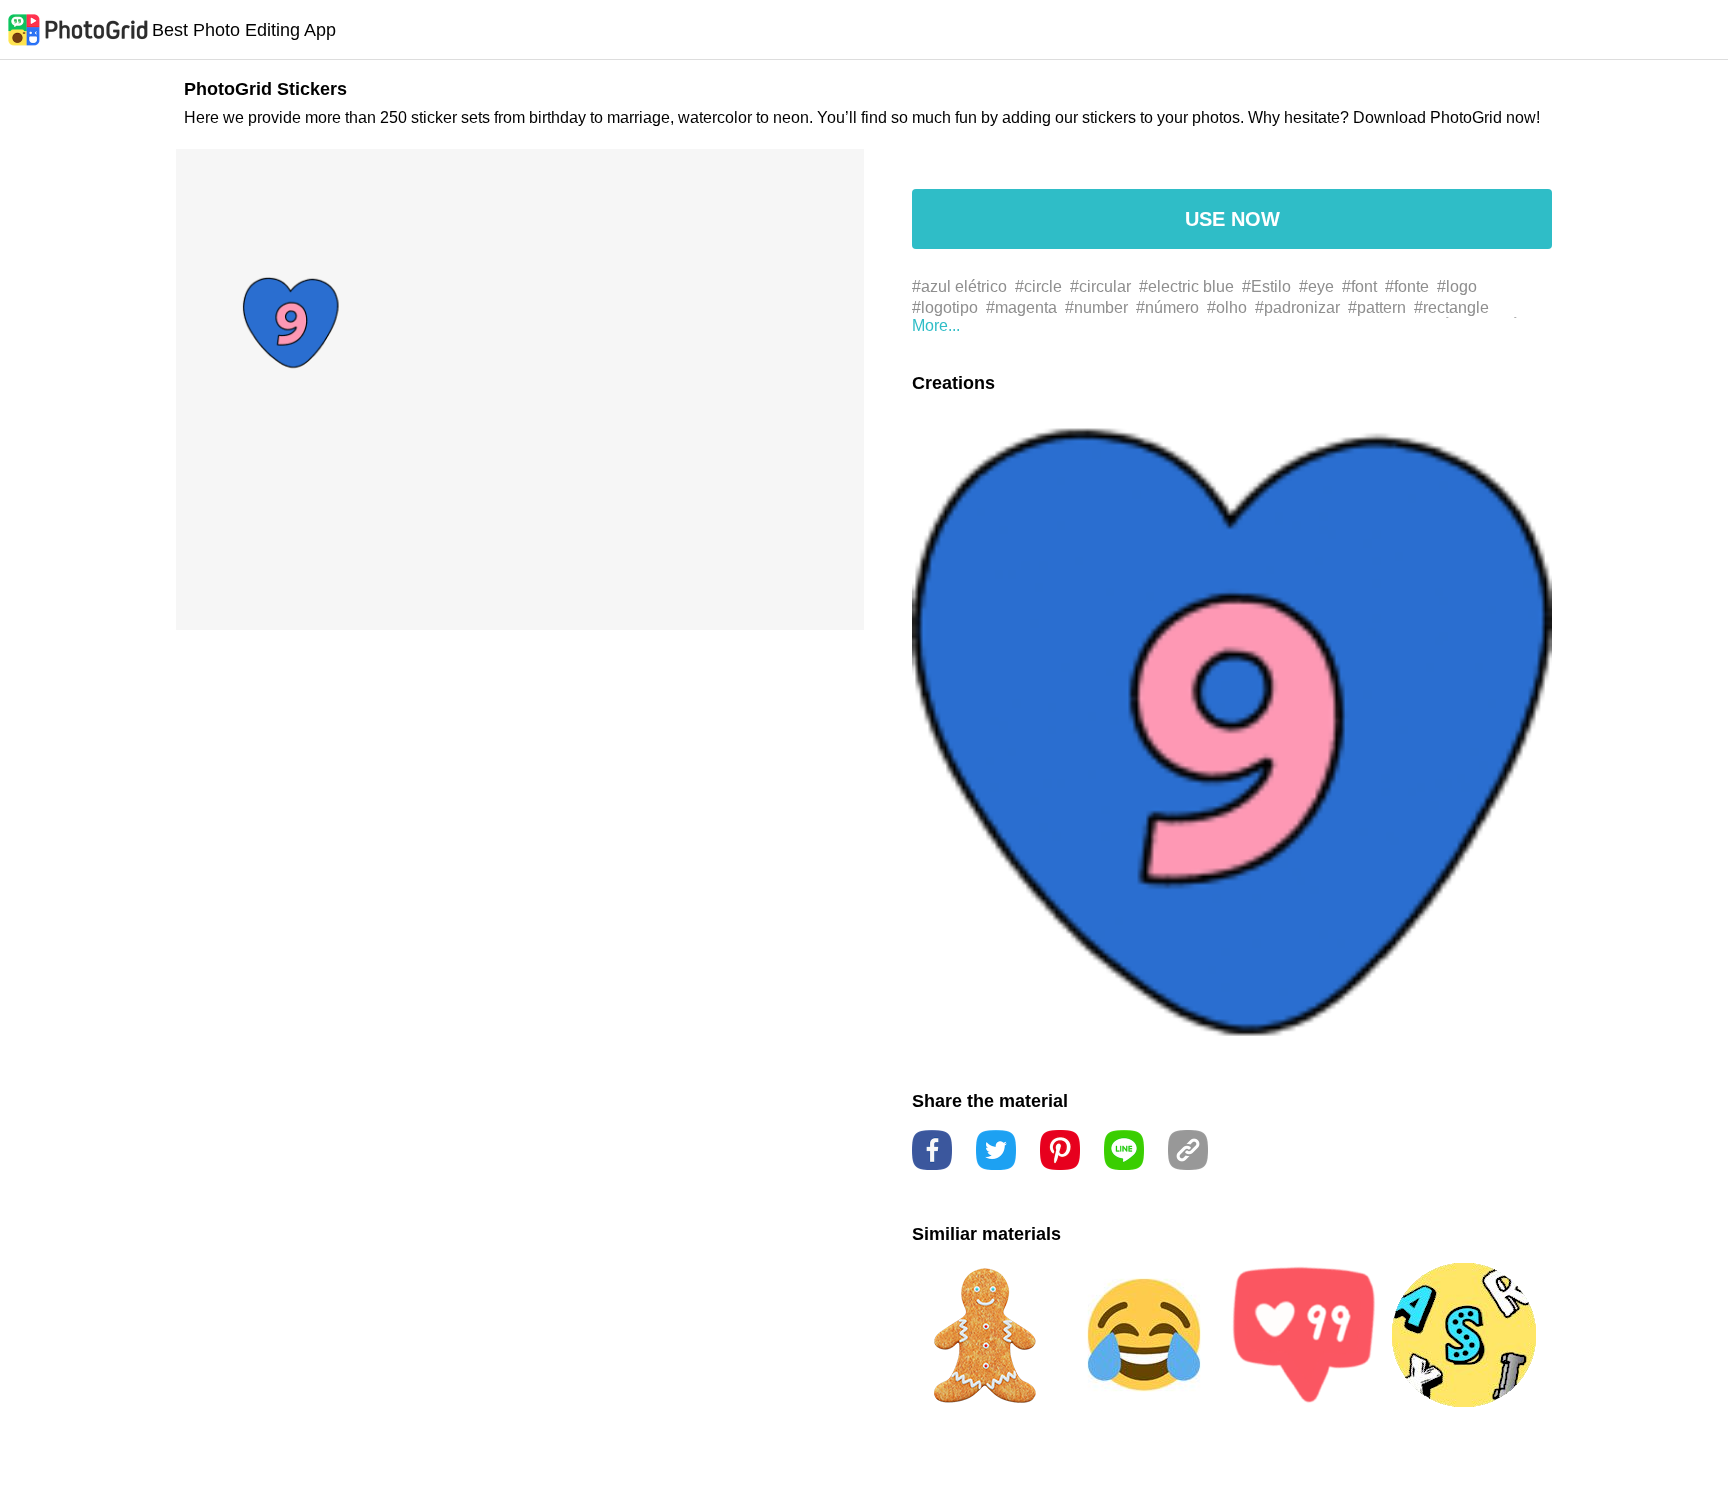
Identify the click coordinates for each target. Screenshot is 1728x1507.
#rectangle (1451, 307)
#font (1359, 286)
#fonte (1407, 286)
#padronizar (1297, 307)
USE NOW (1232, 219)
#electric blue (1186, 286)
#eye (1316, 286)
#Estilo (1266, 286)
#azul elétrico (959, 286)
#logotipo (945, 307)
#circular (1100, 286)
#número (1167, 307)
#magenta (1021, 307)
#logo (1457, 286)
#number (1096, 307)
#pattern (1377, 307)
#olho (1227, 307)
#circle (1038, 286)
